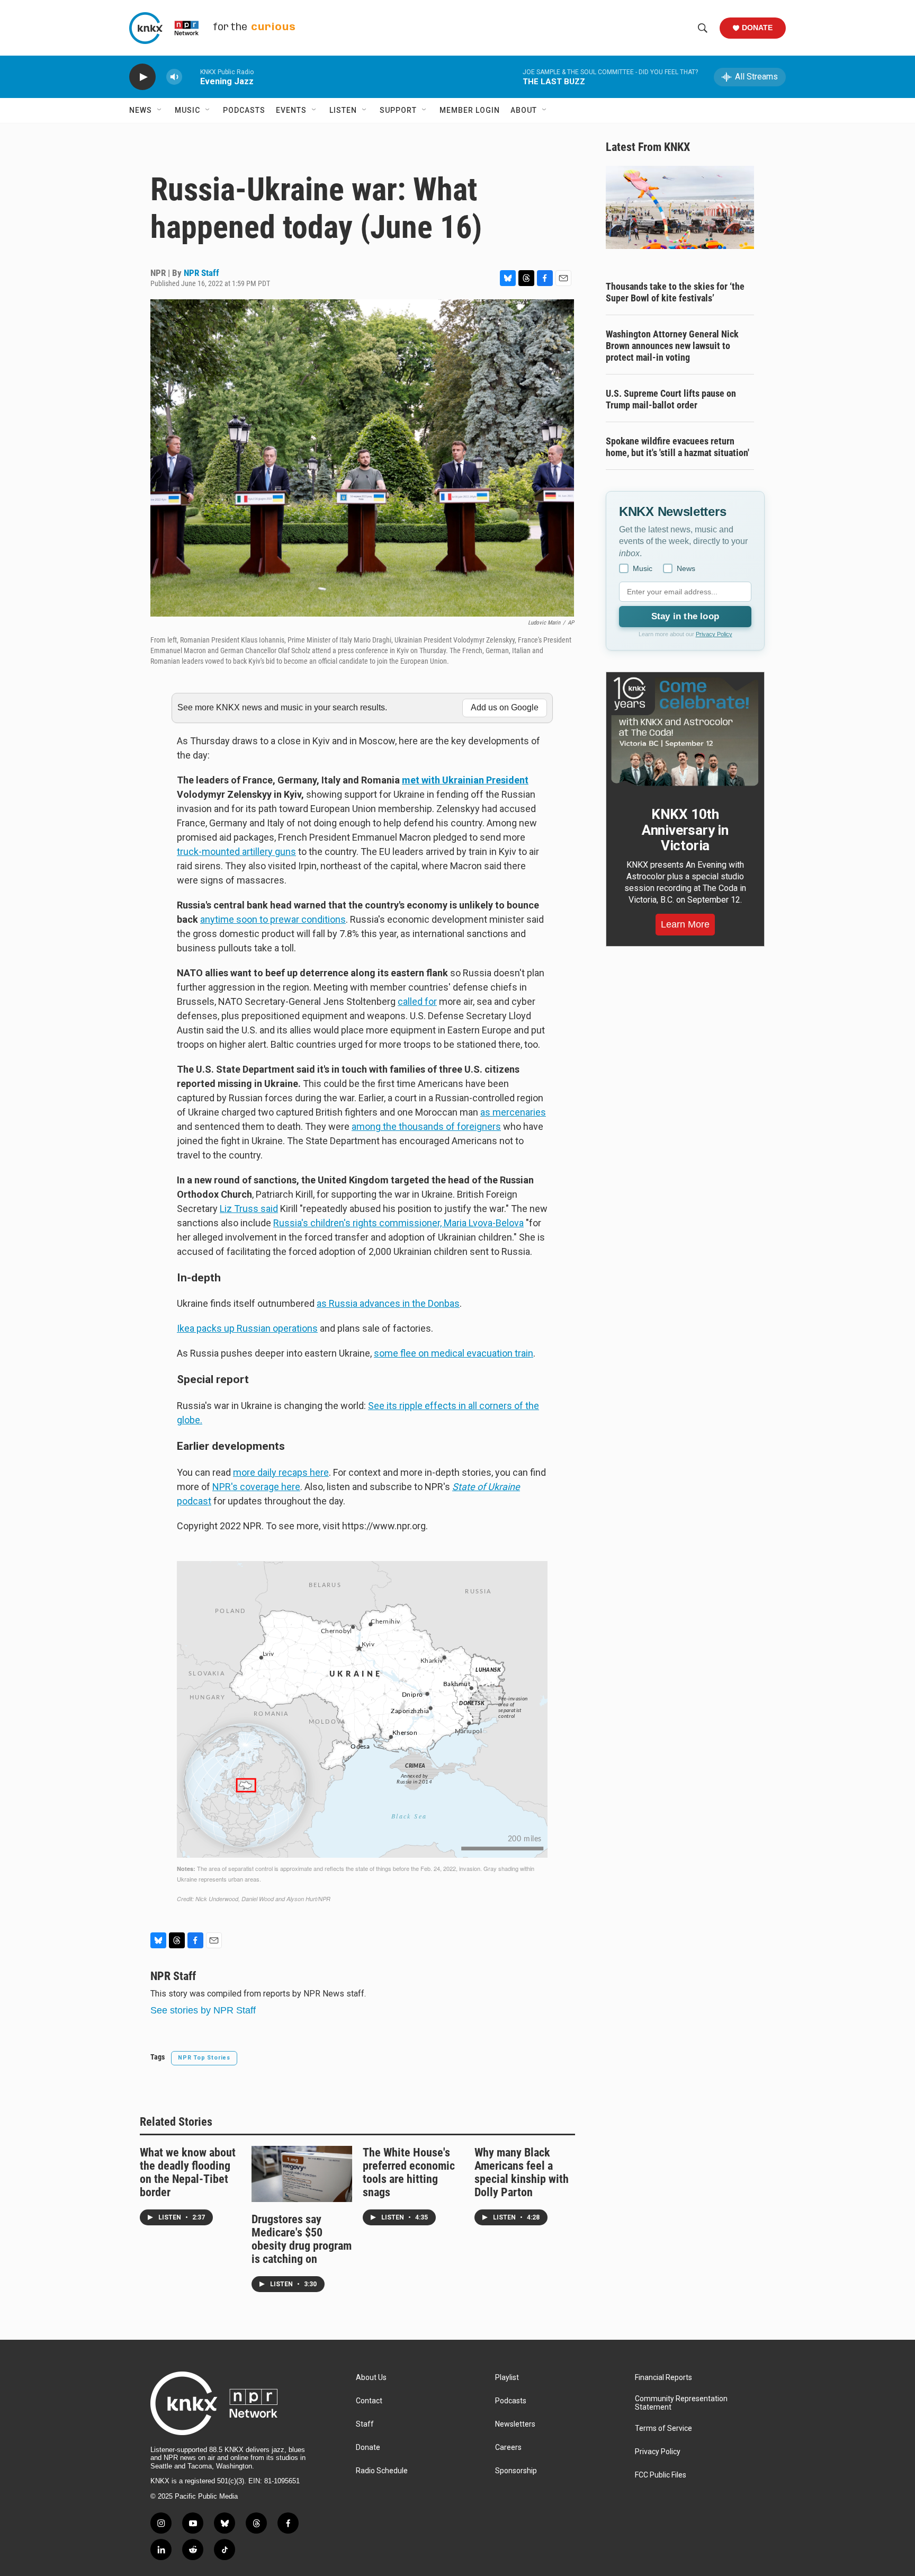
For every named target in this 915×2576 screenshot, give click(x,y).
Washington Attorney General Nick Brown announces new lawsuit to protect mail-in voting (672, 346)
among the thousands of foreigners (426, 1126)
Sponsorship (516, 2471)
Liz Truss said (249, 1209)
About (524, 110)
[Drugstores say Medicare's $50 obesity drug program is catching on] (302, 2174)
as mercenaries (513, 1112)
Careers (508, 2448)
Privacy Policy (714, 634)
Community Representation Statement (681, 2403)
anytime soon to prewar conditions (273, 919)
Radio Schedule (382, 2471)
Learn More (685, 924)
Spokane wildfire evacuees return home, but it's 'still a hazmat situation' (678, 447)
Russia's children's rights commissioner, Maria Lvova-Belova (398, 1223)
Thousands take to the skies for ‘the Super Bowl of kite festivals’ (675, 292)
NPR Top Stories (204, 2058)
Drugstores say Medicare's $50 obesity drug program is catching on (302, 2239)
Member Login (470, 110)
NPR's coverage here (256, 1487)
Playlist (507, 2378)
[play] (142, 77)
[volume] (174, 77)
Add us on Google (505, 707)
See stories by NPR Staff (203, 2010)
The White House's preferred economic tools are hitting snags (409, 2172)
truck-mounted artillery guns (236, 852)
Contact (369, 2401)
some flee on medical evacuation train (454, 1353)
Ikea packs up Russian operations (247, 1328)
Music (187, 110)
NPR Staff (201, 273)
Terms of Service (663, 2428)
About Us (371, 2378)
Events (291, 110)
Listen (343, 110)
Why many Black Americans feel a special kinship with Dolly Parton (522, 2172)
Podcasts (244, 110)
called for (417, 1001)
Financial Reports (663, 2378)
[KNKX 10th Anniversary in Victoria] (685, 732)
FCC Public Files (661, 2475)
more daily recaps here (281, 1472)
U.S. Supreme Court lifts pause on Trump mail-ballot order (671, 399)
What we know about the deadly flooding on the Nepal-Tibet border (188, 2172)
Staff (365, 2424)
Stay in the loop (685, 616)
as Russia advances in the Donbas (388, 1303)
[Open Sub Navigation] (160, 110)
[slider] (191, 77)
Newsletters (515, 2424)
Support (398, 110)
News (141, 110)
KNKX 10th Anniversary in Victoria (685, 830)
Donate (757, 28)
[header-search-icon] (703, 28)
